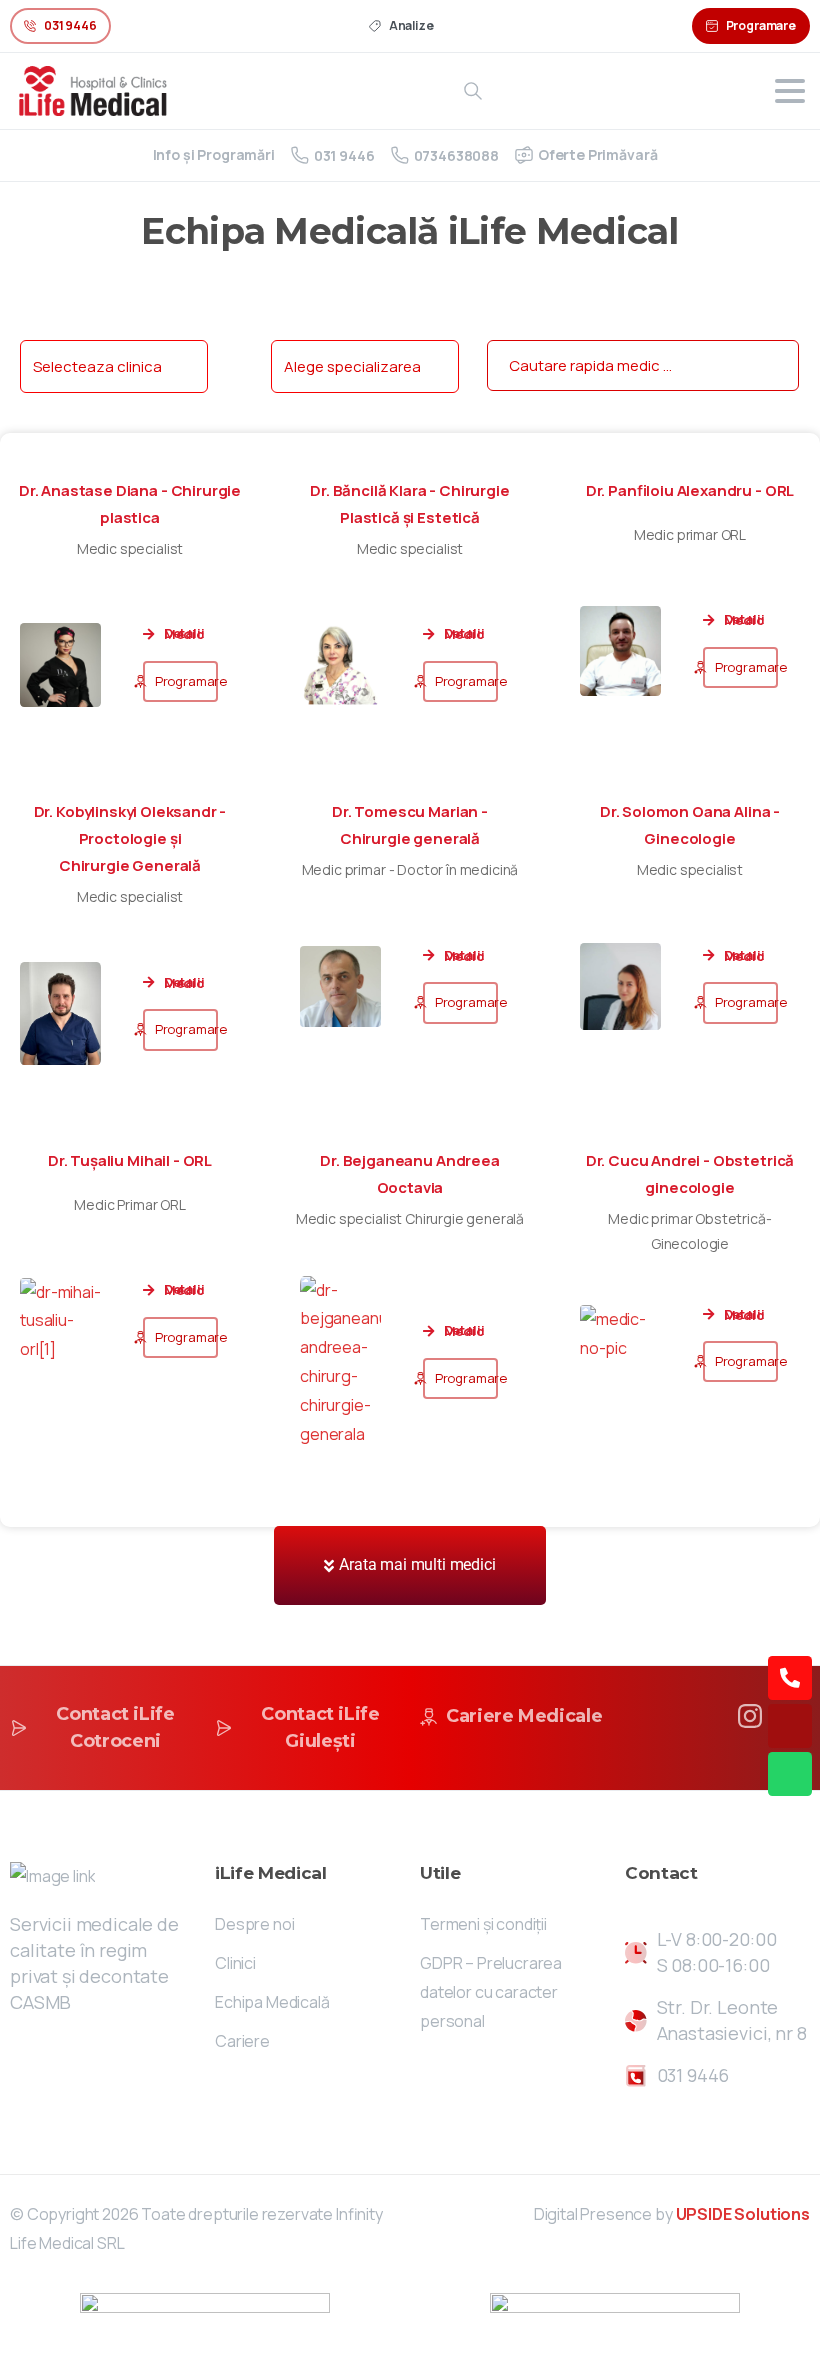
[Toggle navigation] (790, 91)
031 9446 (344, 155)
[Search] (473, 91)
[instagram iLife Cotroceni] (750, 1714)
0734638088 (456, 155)
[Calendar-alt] (790, 1726)
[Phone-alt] (790, 1678)
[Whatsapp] (790, 1774)
